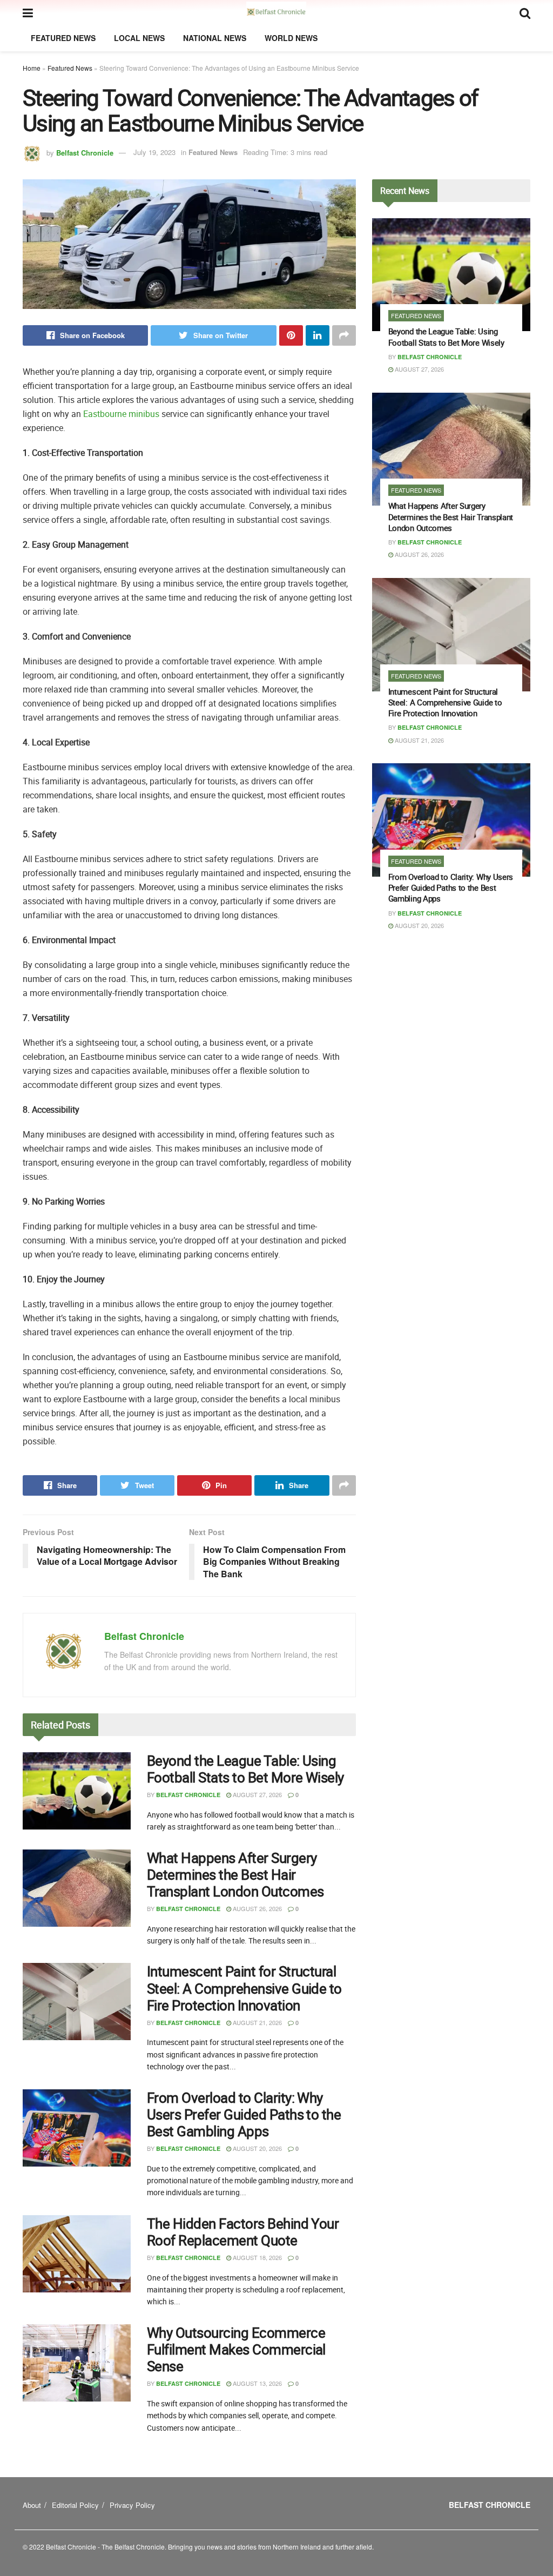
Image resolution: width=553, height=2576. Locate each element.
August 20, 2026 (257, 2148)
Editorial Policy (75, 2505)
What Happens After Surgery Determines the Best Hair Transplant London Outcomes (235, 1875)
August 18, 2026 (257, 2257)
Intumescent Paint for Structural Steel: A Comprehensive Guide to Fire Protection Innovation (244, 1988)
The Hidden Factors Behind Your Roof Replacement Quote (243, 2232)
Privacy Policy (132, 2505)
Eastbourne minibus (121, 414)
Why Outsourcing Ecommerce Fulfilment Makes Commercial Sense (236, 2349)
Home (32, 68)
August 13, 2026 (257, 2383)
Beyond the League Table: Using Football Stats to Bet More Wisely (245, 1769)
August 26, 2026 (257, 1908)
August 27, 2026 (257, 1794)
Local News (139, 38)
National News (215, 38)
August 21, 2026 (257, 2022)
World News (291, 38)
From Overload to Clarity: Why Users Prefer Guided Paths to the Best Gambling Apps (244, 2114)
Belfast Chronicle (85, 152)
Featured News (63, 38)
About (32, 2505)
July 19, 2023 (154, 152)
